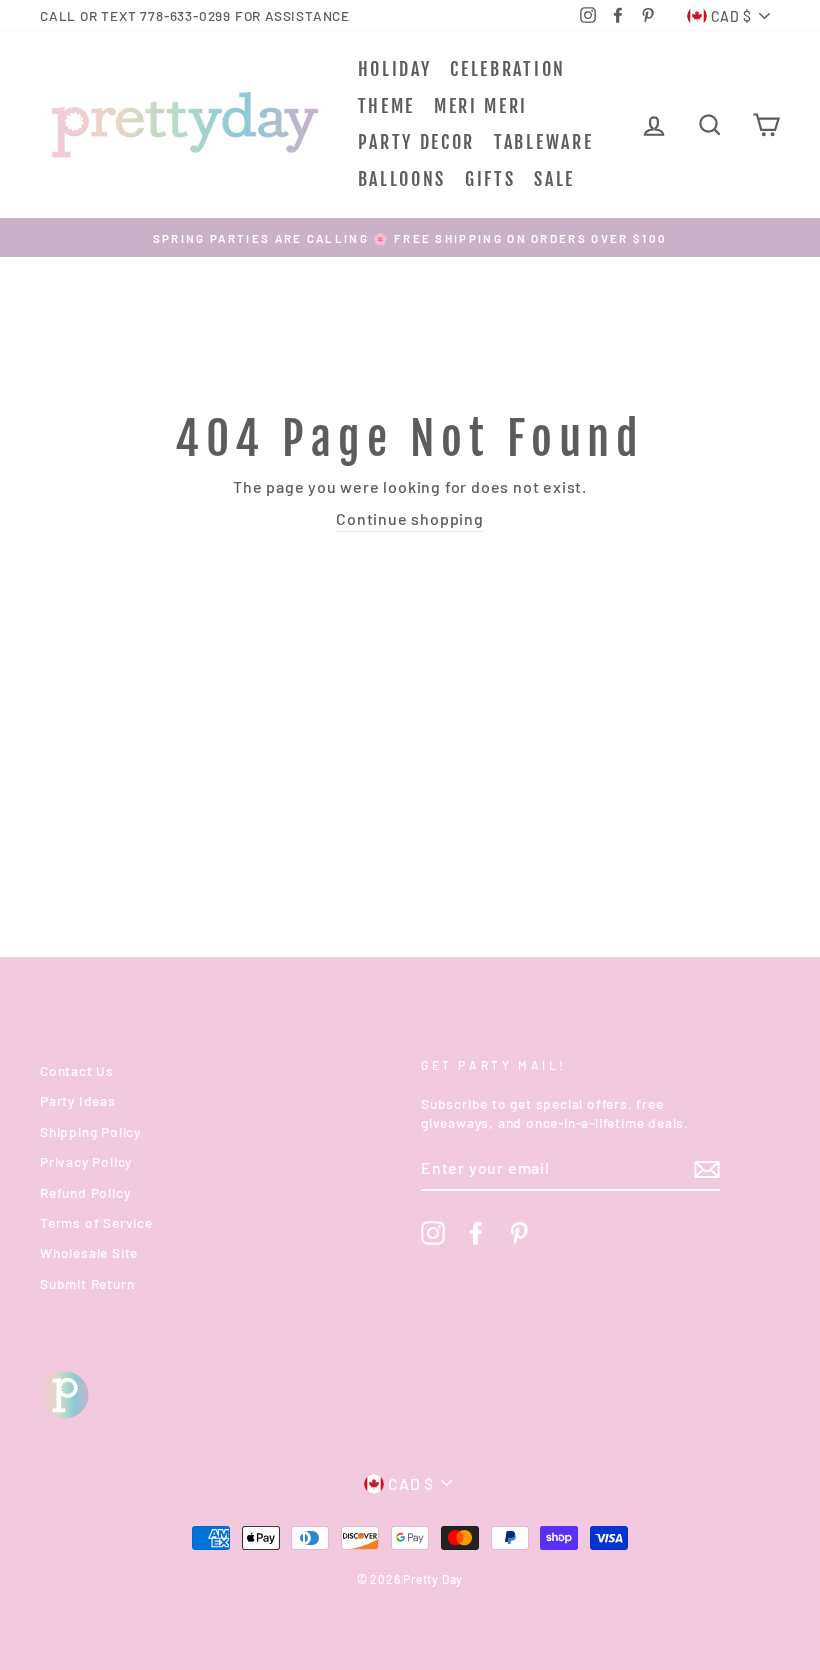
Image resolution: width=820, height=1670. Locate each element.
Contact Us (77, 1070)
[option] (410, 237)
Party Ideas (78, 1100)
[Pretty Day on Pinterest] (519, 1233)
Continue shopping (410, 518)
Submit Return (87, 1283)
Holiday (395, 69)
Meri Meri (481, 106)
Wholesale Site (89, 1252)
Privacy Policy (86, 1161)
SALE (554, 179)
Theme (387, 106)
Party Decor (417, 142)
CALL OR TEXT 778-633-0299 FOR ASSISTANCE (195, 15)
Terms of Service (96, 1222)
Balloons (402, 179)
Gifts (490, 179)
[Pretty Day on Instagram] (433, 1233)
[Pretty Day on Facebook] (476, 1233)
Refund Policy (85, 1192)
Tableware (543, 142)
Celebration (508, 69)
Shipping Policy (90, 1131)
